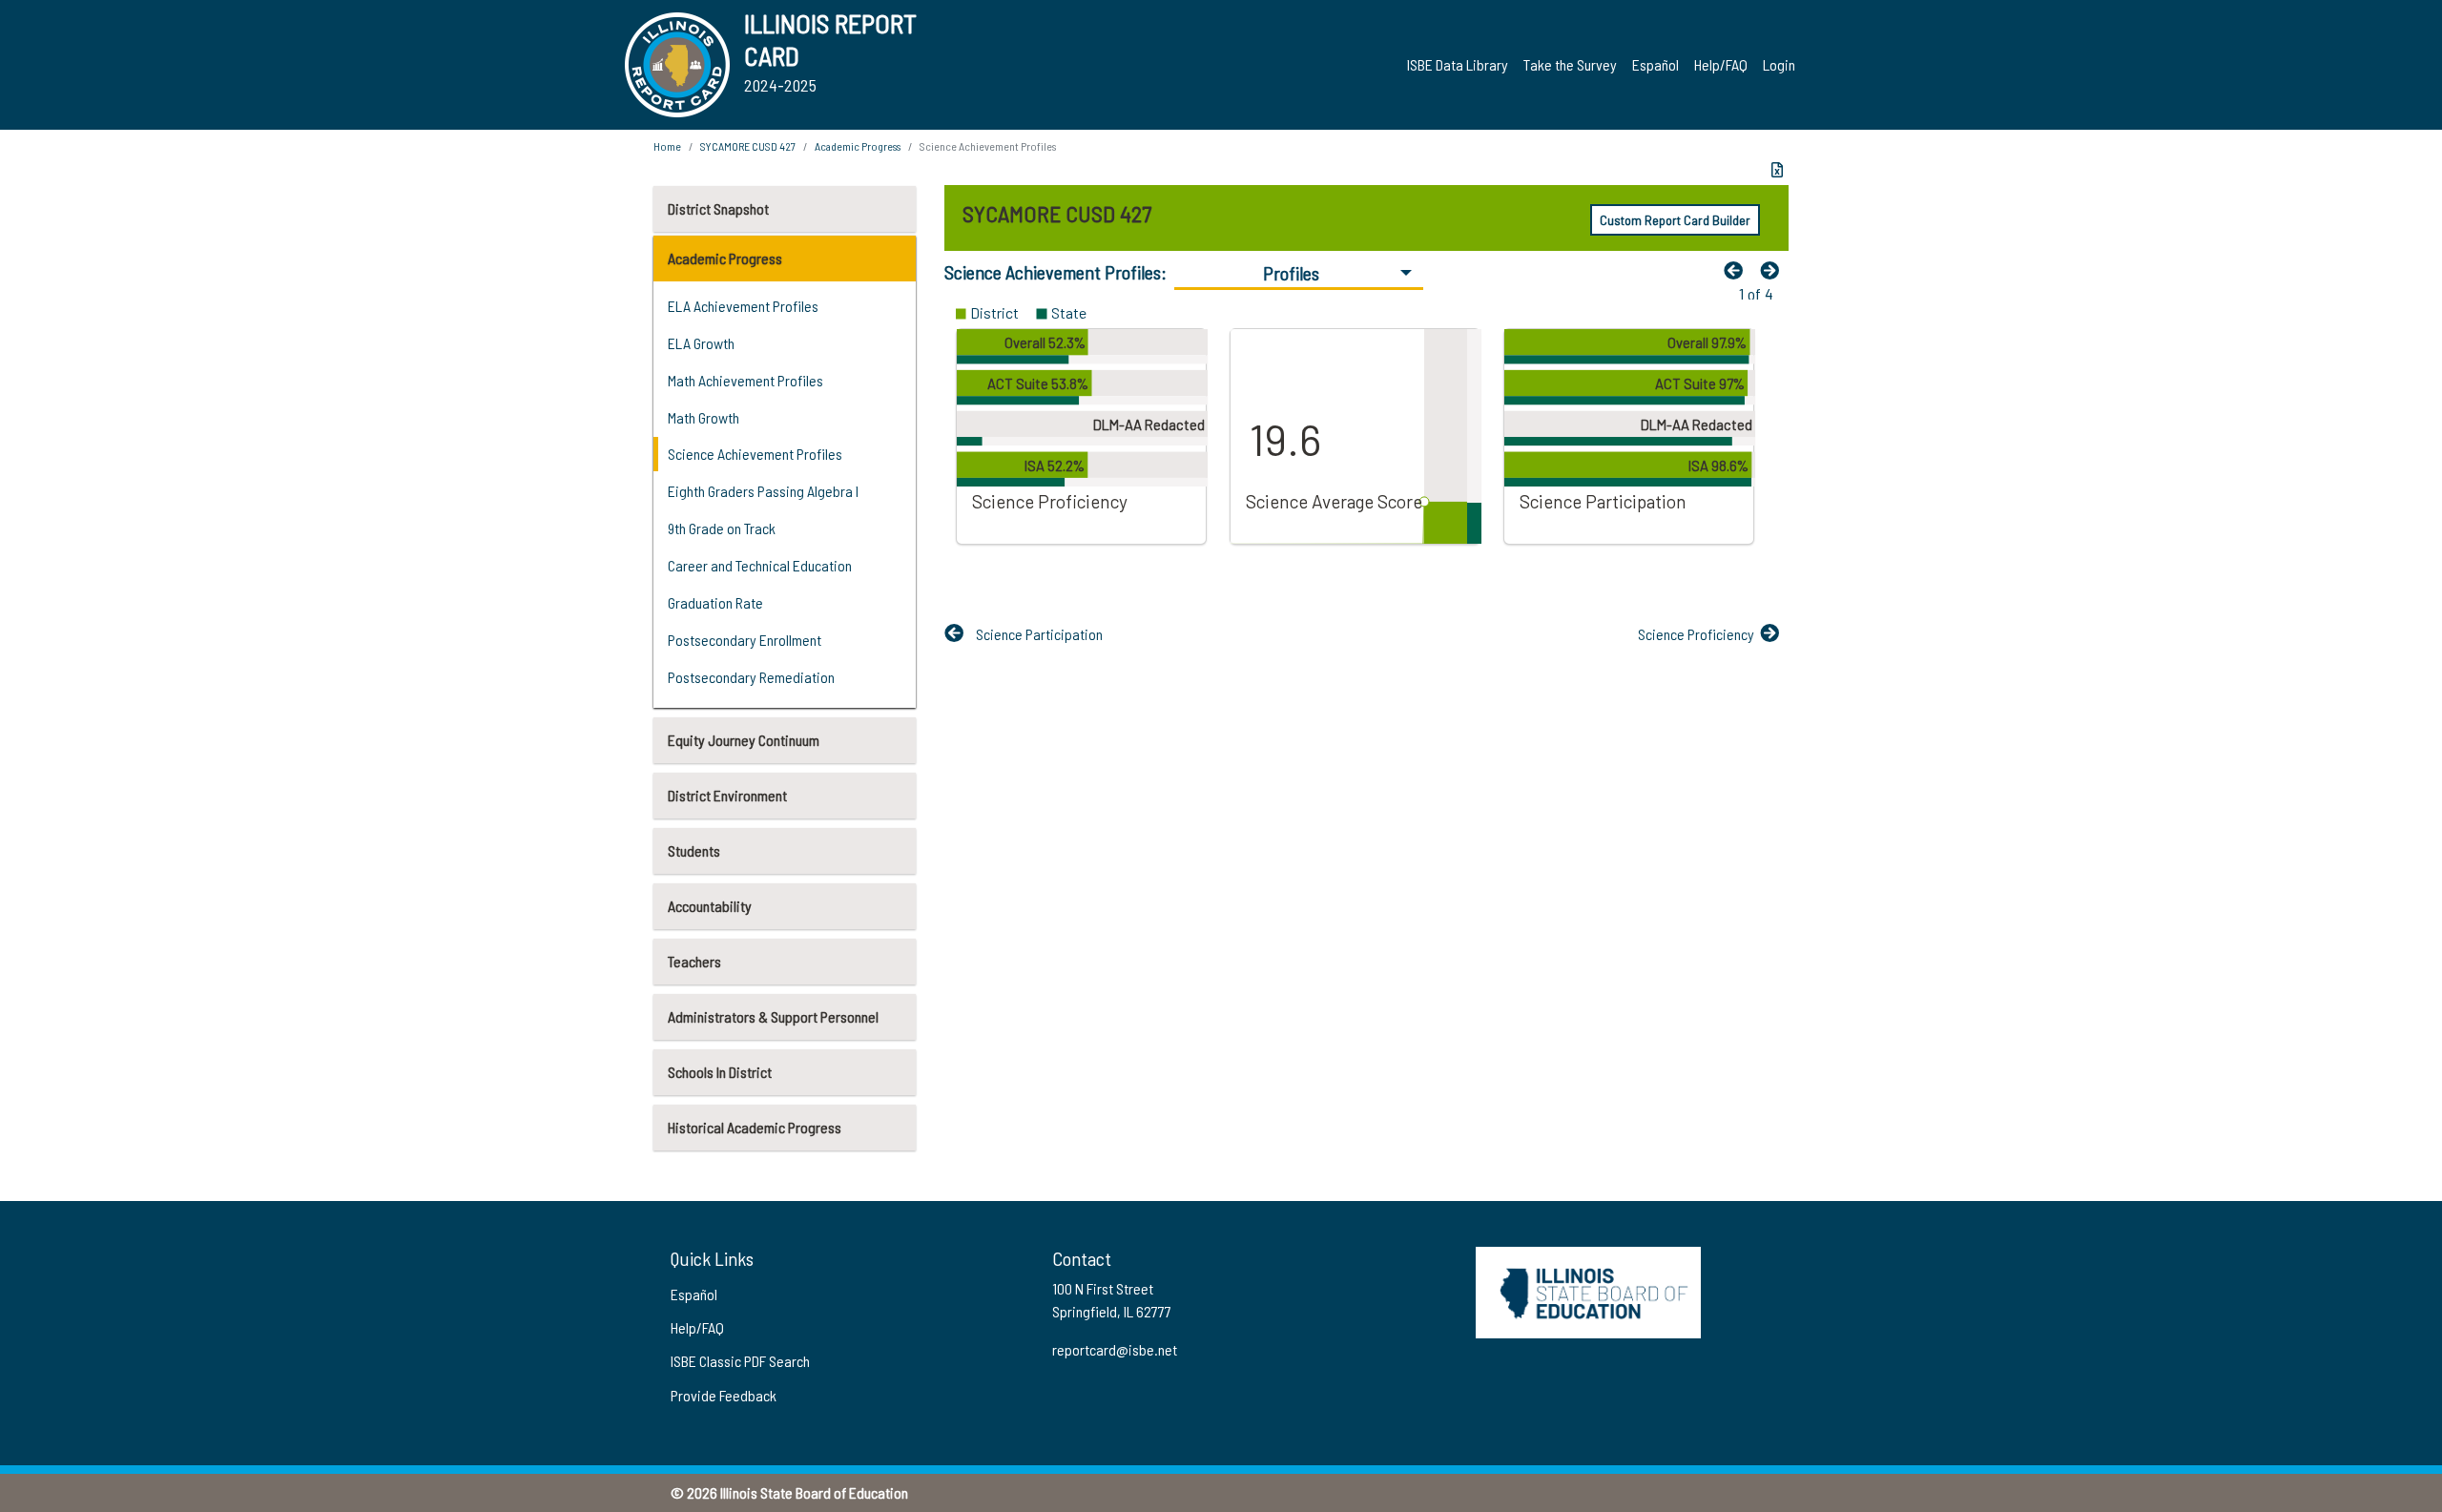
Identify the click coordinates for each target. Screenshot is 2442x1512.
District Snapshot (718, 208)
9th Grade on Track (722, 528)
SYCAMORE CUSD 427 (748, 146)
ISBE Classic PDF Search (740, 1361)
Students (694, 850)
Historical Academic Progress (755, 1127)
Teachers (694, 961)
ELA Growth (701, 343)
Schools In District (720, 1072)
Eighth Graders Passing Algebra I (763, 491)
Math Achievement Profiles (745, 380)
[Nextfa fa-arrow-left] (1774, 270)
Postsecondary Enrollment (745, 640)
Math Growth (704, 417)
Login (1779, 64)
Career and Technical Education (760, 565)
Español (1656, 64)
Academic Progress (725, 258)
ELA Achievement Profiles (743, 306)
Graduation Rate (715, 602)
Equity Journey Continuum (744, 740)
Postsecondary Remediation (751, 677)
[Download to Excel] (1777, 170)
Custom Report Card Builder (1675, 220)
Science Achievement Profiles (755, 454)
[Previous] (1738, 270)
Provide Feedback (724, 1395)
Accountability (710, 906)
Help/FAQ (1721, 64)
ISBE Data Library (1458, 64)
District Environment (727, 795)
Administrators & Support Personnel (773, 1016)
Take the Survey (1570, 64)
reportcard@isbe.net (1115, 1349)
